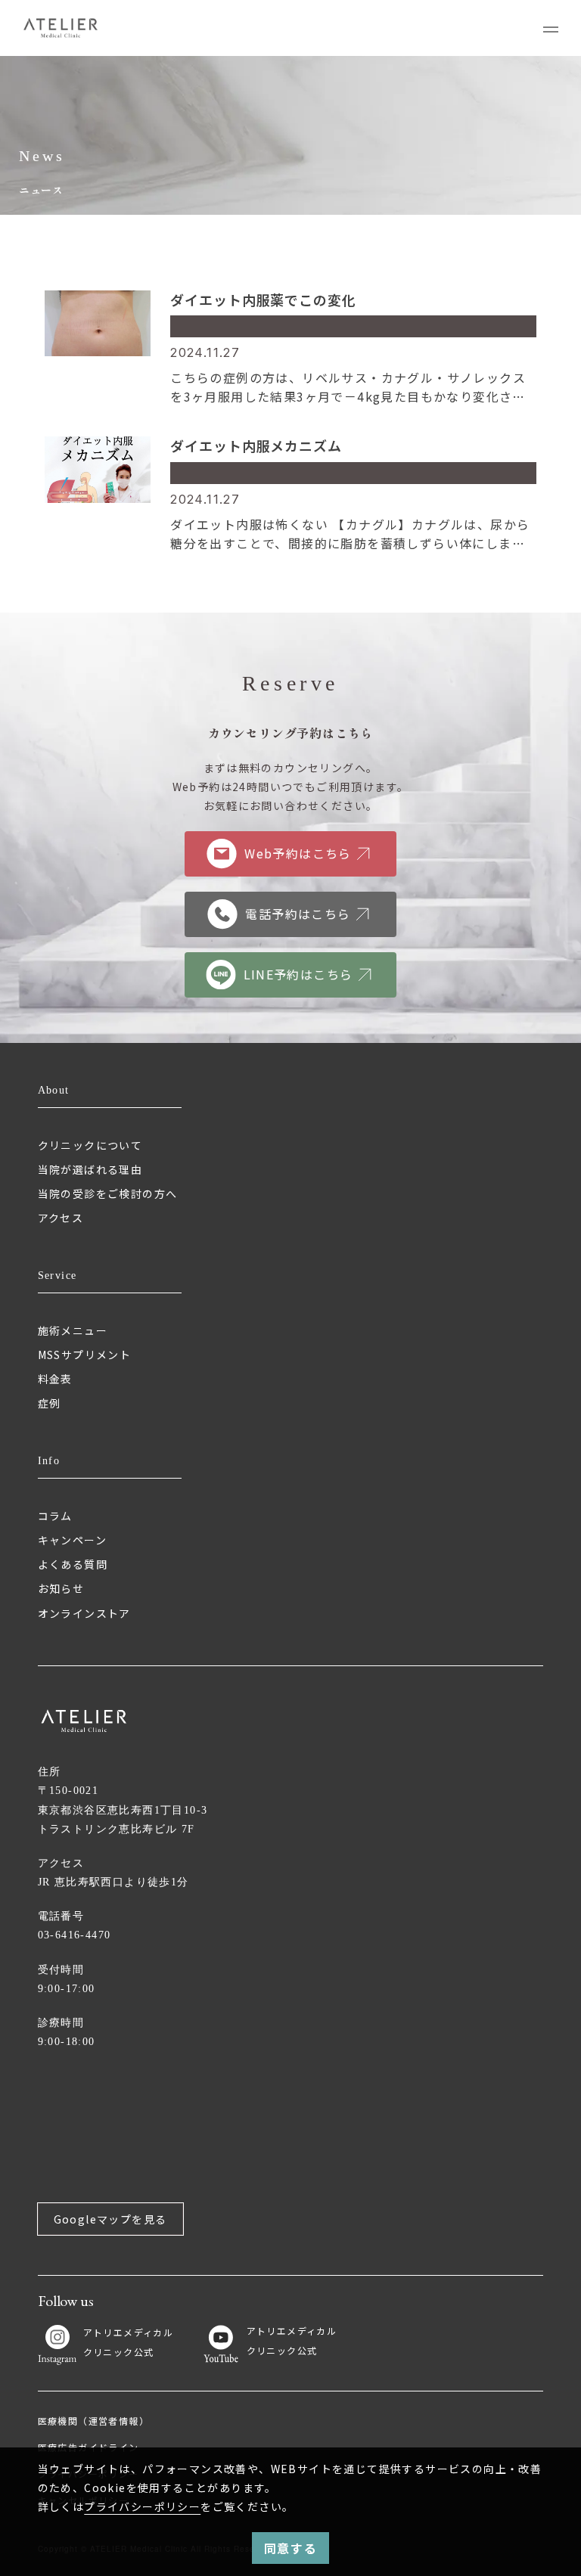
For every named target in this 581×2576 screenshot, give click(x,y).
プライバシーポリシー (142, 2506)
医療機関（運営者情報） (93, 2421)
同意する (290, 2548)
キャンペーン (72, 1540)
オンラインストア (84, 1613)
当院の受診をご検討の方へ (108, 1193)
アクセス (61, 1218)
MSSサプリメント (85, 1355)
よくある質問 (73, 1564)
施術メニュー (73, 1330)
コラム (55, 1516)
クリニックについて (90, 1145)
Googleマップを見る (110, 2219)
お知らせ (61, 1588)
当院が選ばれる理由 (90, 1169)
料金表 (55, 1379)
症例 (50, 1403)
